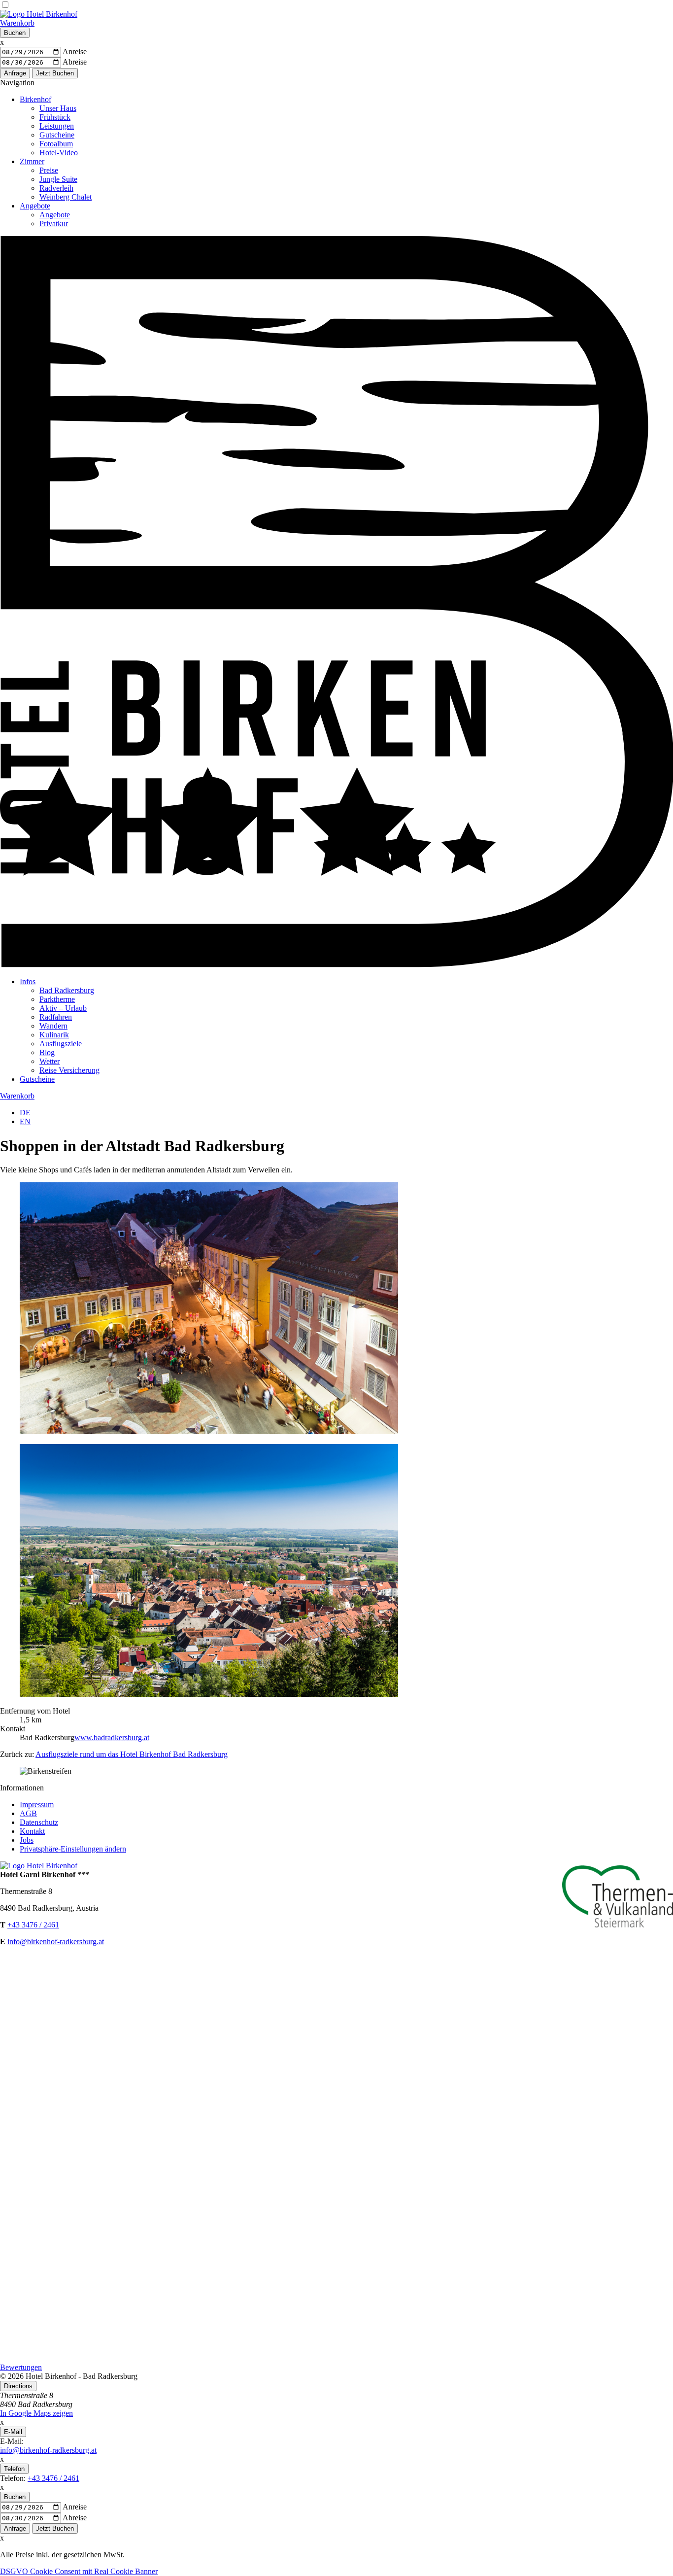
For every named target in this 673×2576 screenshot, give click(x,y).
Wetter (50, 1061)
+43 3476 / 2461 (33, 1925)
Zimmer (32, 161)
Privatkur (54, 223)
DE (25, 1113)
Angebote (35, 206)
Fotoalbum (56, 144)
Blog (47, 1052)
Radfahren (56, 1017)
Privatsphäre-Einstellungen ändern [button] (73, 1849)
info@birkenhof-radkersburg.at (56, 1941)
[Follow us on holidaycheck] (336, 2358)
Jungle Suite (58, 179)
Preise (49, 170)
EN (25, 1121)
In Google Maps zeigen (36, 2413)
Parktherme (57, 999)
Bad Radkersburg (67, 990)
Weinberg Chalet (66, 197)
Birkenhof (35, 99)
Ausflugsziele (61, 1044)
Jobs (27, 1840)
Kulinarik (54, 1035)
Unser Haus (58, 108)
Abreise (75, 62)
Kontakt (32, 1831)
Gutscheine (57, 135)
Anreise (75, 52)
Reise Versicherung (69, 1070)
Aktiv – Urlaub (63, 1008)
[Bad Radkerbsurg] (209, 1694)
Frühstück (55, 117)
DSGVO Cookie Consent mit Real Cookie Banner (79, 2571)
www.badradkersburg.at (112, 1737)
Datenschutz (39, 1822)
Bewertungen (21, 2367)
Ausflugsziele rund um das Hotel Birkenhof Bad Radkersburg (132, 1754)
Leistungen (57, 126)
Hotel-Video (59, 153)
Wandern (53, 1026)
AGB (28, 1813)
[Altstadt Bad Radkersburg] (209, 1431)
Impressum (37, 1804)
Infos (28, 981)
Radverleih (56, 188)
